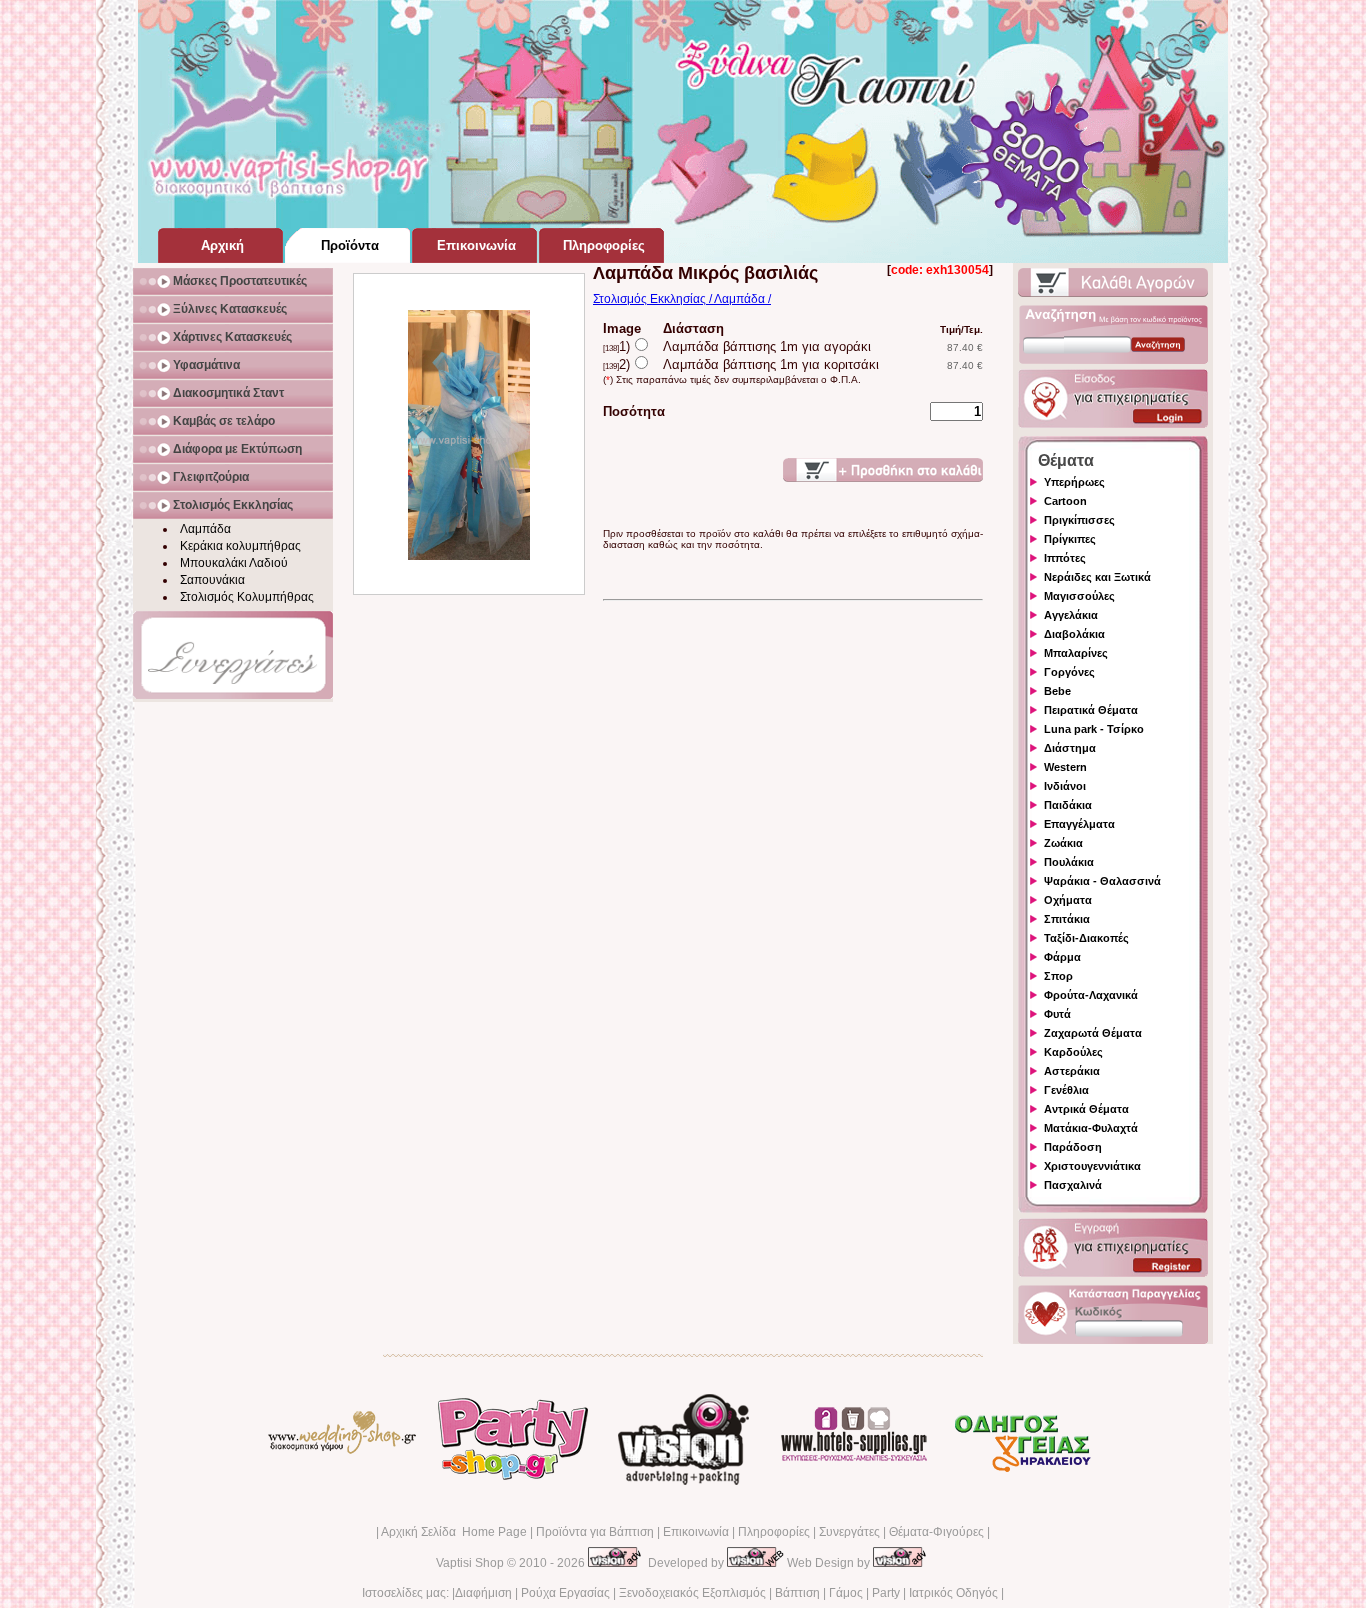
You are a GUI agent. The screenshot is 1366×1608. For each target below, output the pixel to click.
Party (886, 1593)
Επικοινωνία (696, 1532)
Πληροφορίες (774, 1532)
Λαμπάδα (205, 529)
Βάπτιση (797, 1593)
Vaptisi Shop (470, 1563)
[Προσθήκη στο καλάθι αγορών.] (883, 470)
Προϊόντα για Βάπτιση (595, 1532)
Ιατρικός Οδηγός (953, 1593)
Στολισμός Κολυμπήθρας (247, 597)
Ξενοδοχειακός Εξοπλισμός (692, 1593)
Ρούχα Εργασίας (565, 1593)
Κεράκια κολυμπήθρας (240, 546)
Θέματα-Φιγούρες (936, 1532)
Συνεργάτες (849, 1532)
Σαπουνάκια (212, 580)
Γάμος (846, 1593)
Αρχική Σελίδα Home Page (454, 1532)
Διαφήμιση (483, 1593)
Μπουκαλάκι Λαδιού (234, 563)
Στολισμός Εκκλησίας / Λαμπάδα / (682, 299)
